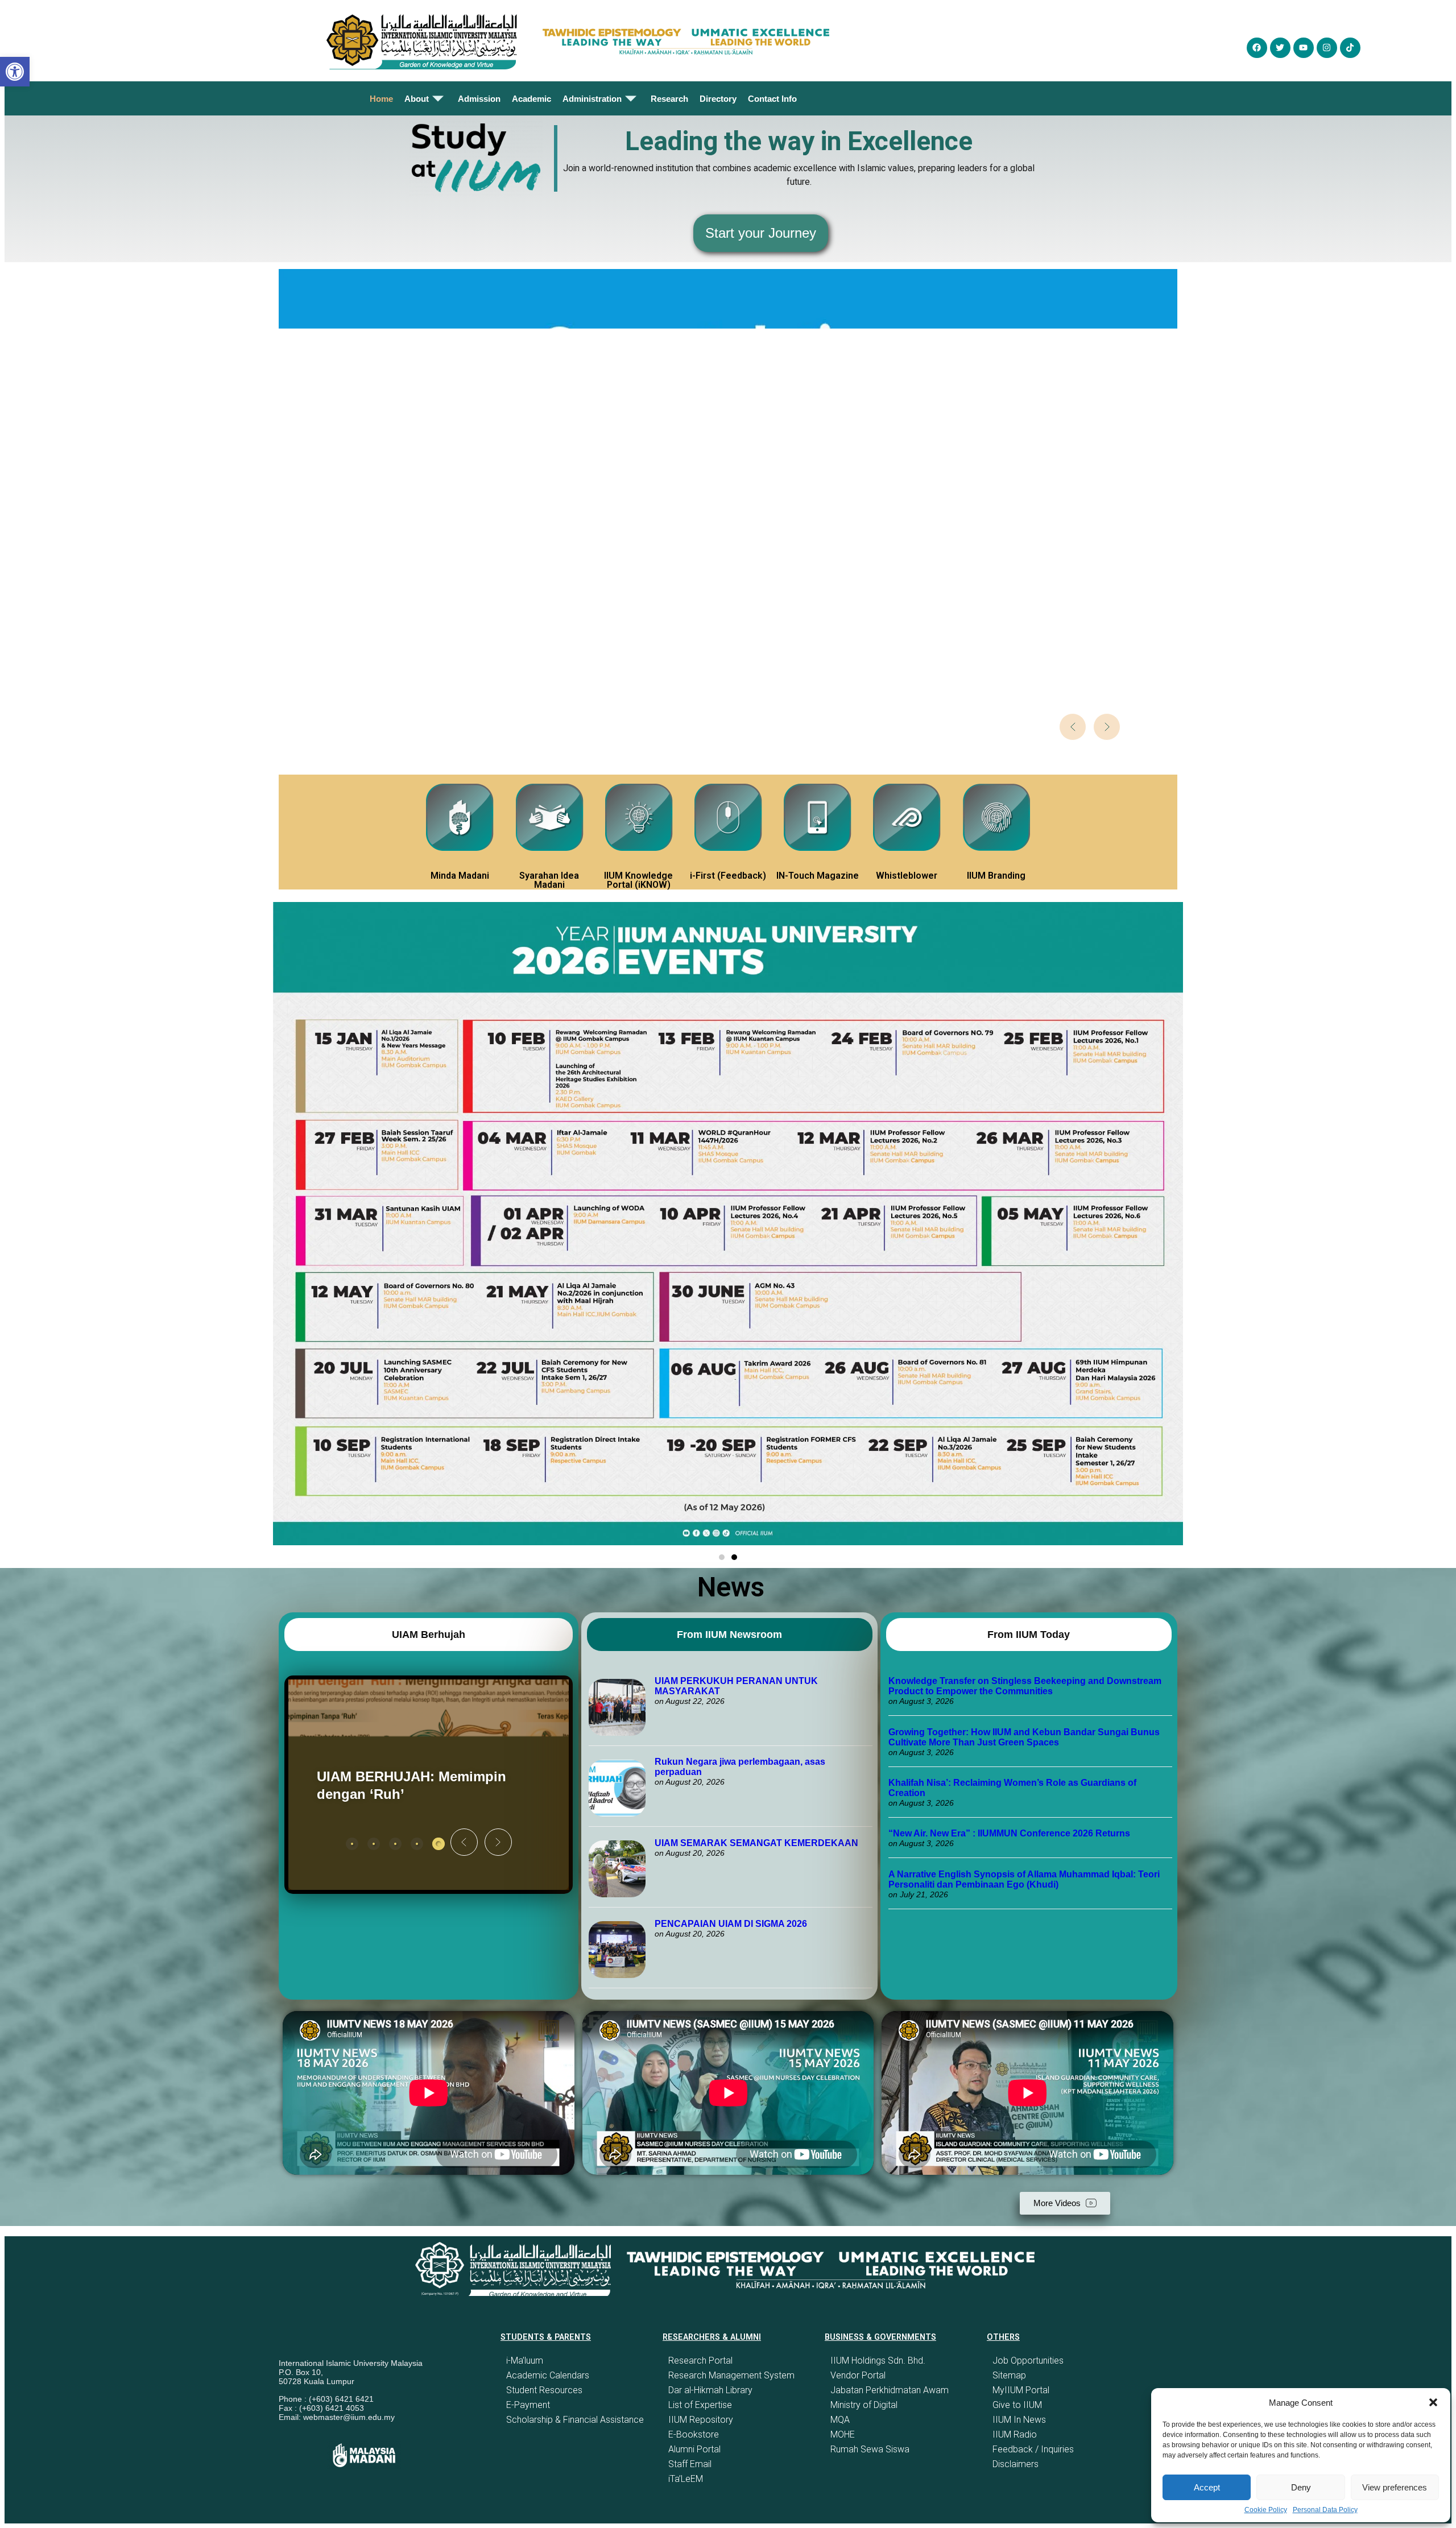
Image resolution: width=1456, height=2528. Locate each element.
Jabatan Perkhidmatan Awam (890, 2390)
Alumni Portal (694, 2449)
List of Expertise (700, 2405)
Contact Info (772, 99)
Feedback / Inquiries (1033, 2449)
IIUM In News (1019, 2420)
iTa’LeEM (686, 2479)
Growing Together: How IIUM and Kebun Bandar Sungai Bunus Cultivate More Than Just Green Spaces (1024, 1737)
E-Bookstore (694, 2434)
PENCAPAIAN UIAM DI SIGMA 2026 (731, 1924)
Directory (718, 99)
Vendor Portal (858, 2375)
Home (381, 99)
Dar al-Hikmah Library (710, 2390)
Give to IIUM (1017, 2405)
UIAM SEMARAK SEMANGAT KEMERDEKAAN (756, 1843)
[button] (1433, 2402)
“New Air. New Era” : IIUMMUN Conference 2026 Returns (1009, 1833)
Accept (1207, 2487)
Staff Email (690, 2464)
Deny (1301, 2487)
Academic (531, 99)
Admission (479, 99)
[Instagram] (1327, 48)
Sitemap (1009, 2375)
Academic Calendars (548, 2375)
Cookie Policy (1266, 2510)
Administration (592, 99)
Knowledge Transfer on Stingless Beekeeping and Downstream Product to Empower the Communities (1025, 1686)
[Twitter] (1280, 48)
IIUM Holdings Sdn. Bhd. (878, 2361)
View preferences (1395, 2487)
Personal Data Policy (1325, 2510)
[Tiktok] (1350, 48)
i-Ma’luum (525, 2361)
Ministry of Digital (864, 2405)
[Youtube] (1304, 48)
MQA (840, 2420)
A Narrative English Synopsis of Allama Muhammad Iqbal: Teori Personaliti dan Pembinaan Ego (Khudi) (1024, 1879)
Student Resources (544, 2390)
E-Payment (528, 2405)
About (417, 99)
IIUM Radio (1015, 2434)
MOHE (843, 2434)
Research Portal (700, 2361)
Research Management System (731, 2375)
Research (669, 99)
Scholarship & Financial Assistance (575, 2420)
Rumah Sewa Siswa (870, 2449)
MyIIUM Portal (1021, 2390)
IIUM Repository (701, 2420)
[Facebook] (1257, 48)
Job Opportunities (1028, 2361)
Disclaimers (1016, 2464)
